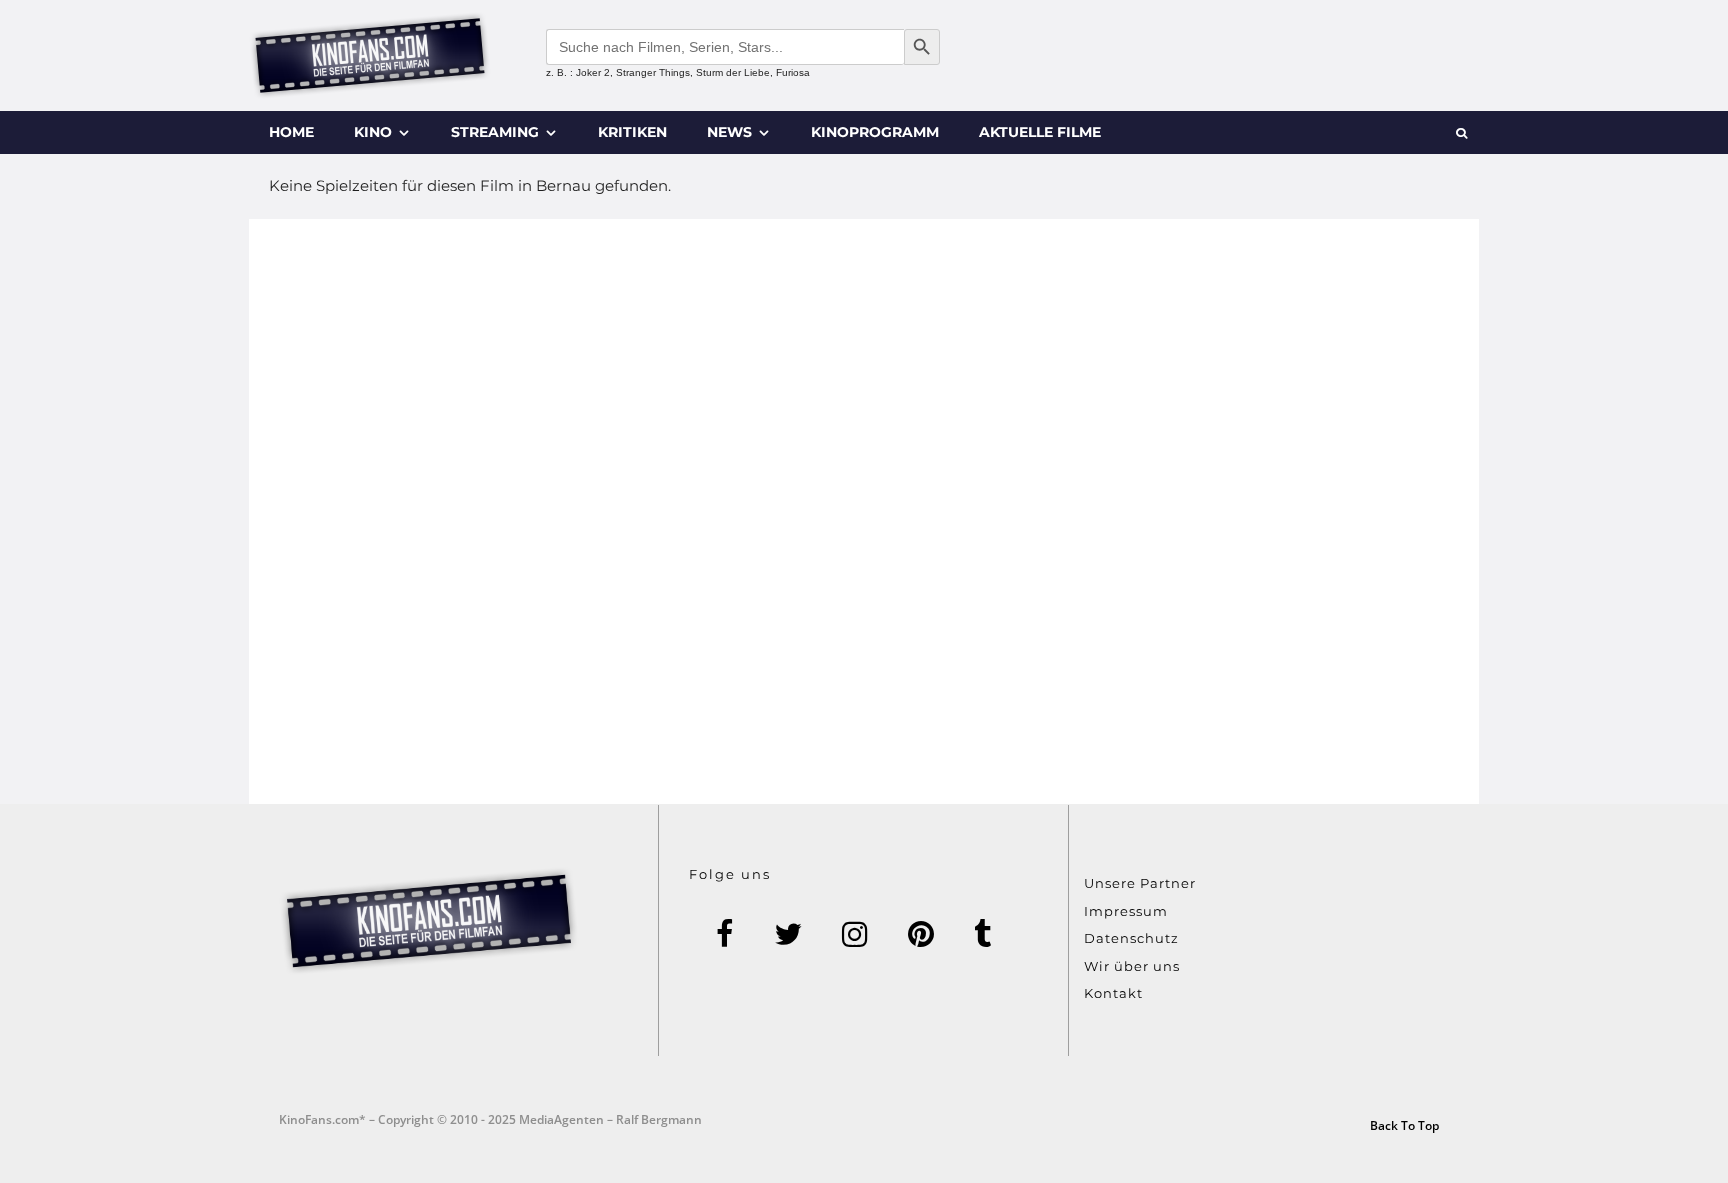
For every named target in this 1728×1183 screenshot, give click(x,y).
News (729, 132)
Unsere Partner (1140, 883)
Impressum (1126, 911)
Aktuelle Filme (1040, 132)
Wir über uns (1132, 966)
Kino (373, 132)
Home (291, 132)
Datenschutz (1131, 938)
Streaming (495, 132)
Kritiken (632, 132)
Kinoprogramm (875, 132)
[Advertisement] (864, 511)
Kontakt (1113, 993)
